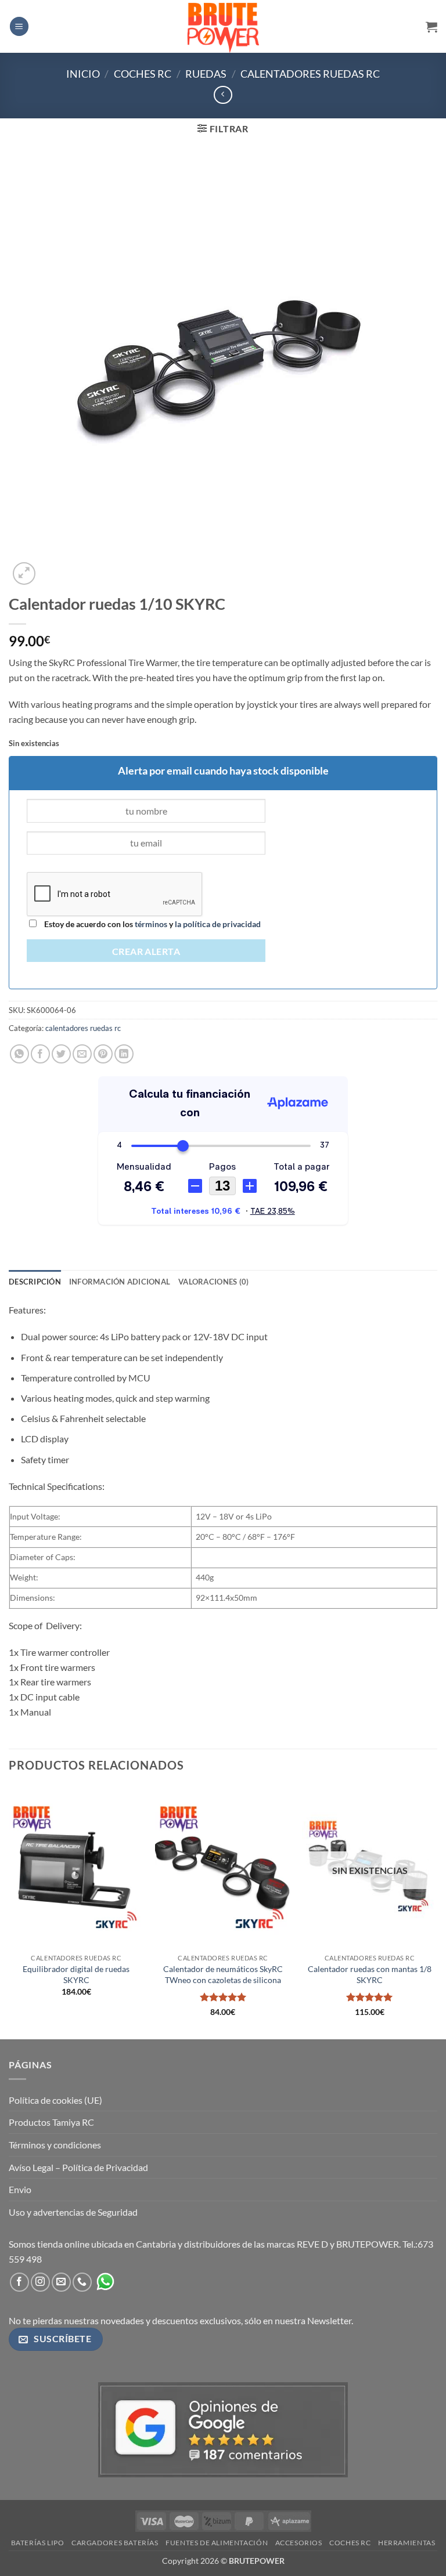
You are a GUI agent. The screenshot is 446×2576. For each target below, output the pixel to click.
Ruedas (206, 74)
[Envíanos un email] (61, 2282)
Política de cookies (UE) (55, 2100)
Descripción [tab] (35, 1282)
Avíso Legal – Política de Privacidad (78, 2167)
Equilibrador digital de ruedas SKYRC (76, 1974)
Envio (20, 2189)
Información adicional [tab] (120, 1282)
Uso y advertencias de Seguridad (73, 2212)
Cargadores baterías (115, 2543)
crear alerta (146, 951)
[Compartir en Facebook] (40, 1054)
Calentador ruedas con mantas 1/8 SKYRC (370, 1974)
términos (151, 924)
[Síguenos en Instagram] (40, 2282)
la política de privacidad (217, 924)
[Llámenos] (82, 2282)
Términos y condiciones (55, 2145)
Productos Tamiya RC (51, 2122)
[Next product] (223, 95)
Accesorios (299, 2543)
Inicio (83, 74)
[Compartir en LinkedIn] (124, 1054)
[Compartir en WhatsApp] (19, 1054)
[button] (19, 26)
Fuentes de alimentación (217, 2543)
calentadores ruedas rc (310, 74)
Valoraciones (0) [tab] (213, 1282)
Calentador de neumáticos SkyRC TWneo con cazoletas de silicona (223, 1974)
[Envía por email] (82, 1054)
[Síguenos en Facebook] (19, 2282)
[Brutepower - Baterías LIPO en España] (223, 26)
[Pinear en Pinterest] (103, 1054)
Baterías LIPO (38, 2543)
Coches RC (143, 74)
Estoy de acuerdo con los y (152, 924)
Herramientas (407, 2543)
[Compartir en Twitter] (61, 1054)
